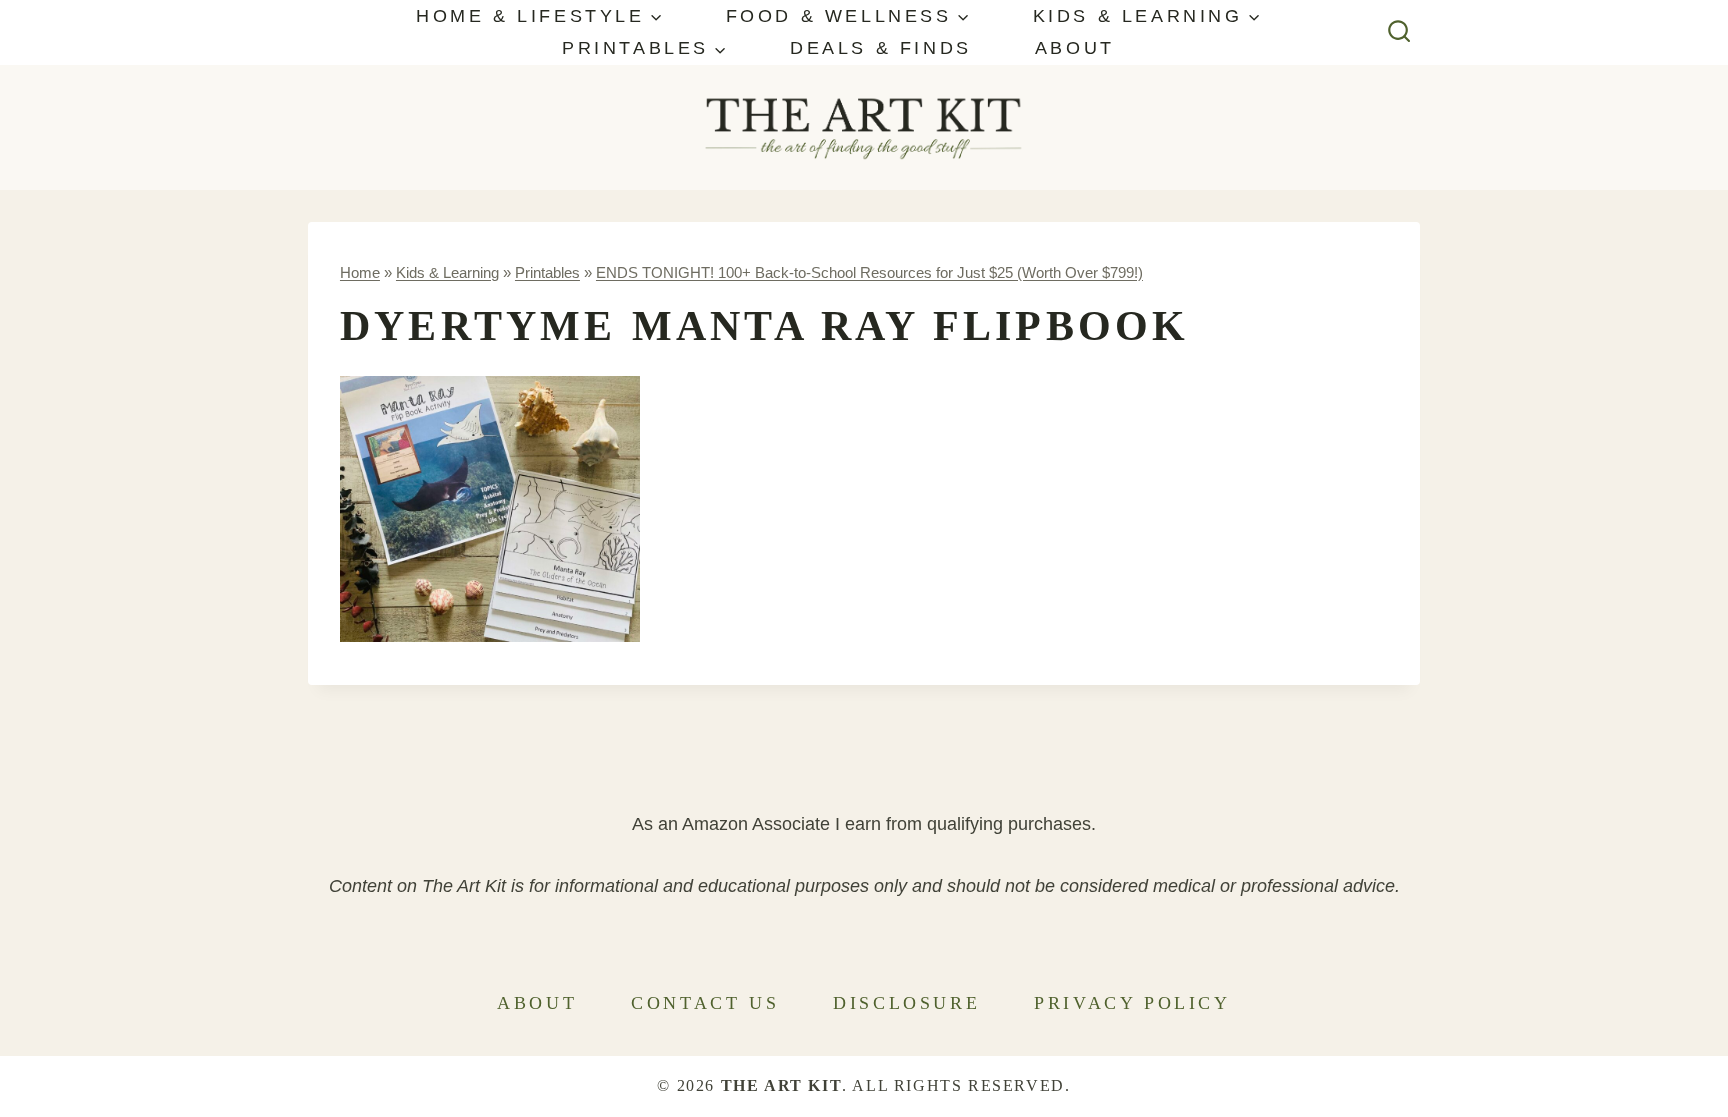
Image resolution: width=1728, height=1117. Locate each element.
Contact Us (705, 1003)
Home (360, 272)
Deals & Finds (881, 48)
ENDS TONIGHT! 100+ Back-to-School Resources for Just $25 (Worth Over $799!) (869, 272)
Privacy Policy (1132, 1003)
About (1075, 48)
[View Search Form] (1399, 32)
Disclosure (906, 1003)
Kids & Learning (447, 272)
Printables (547, 272)
